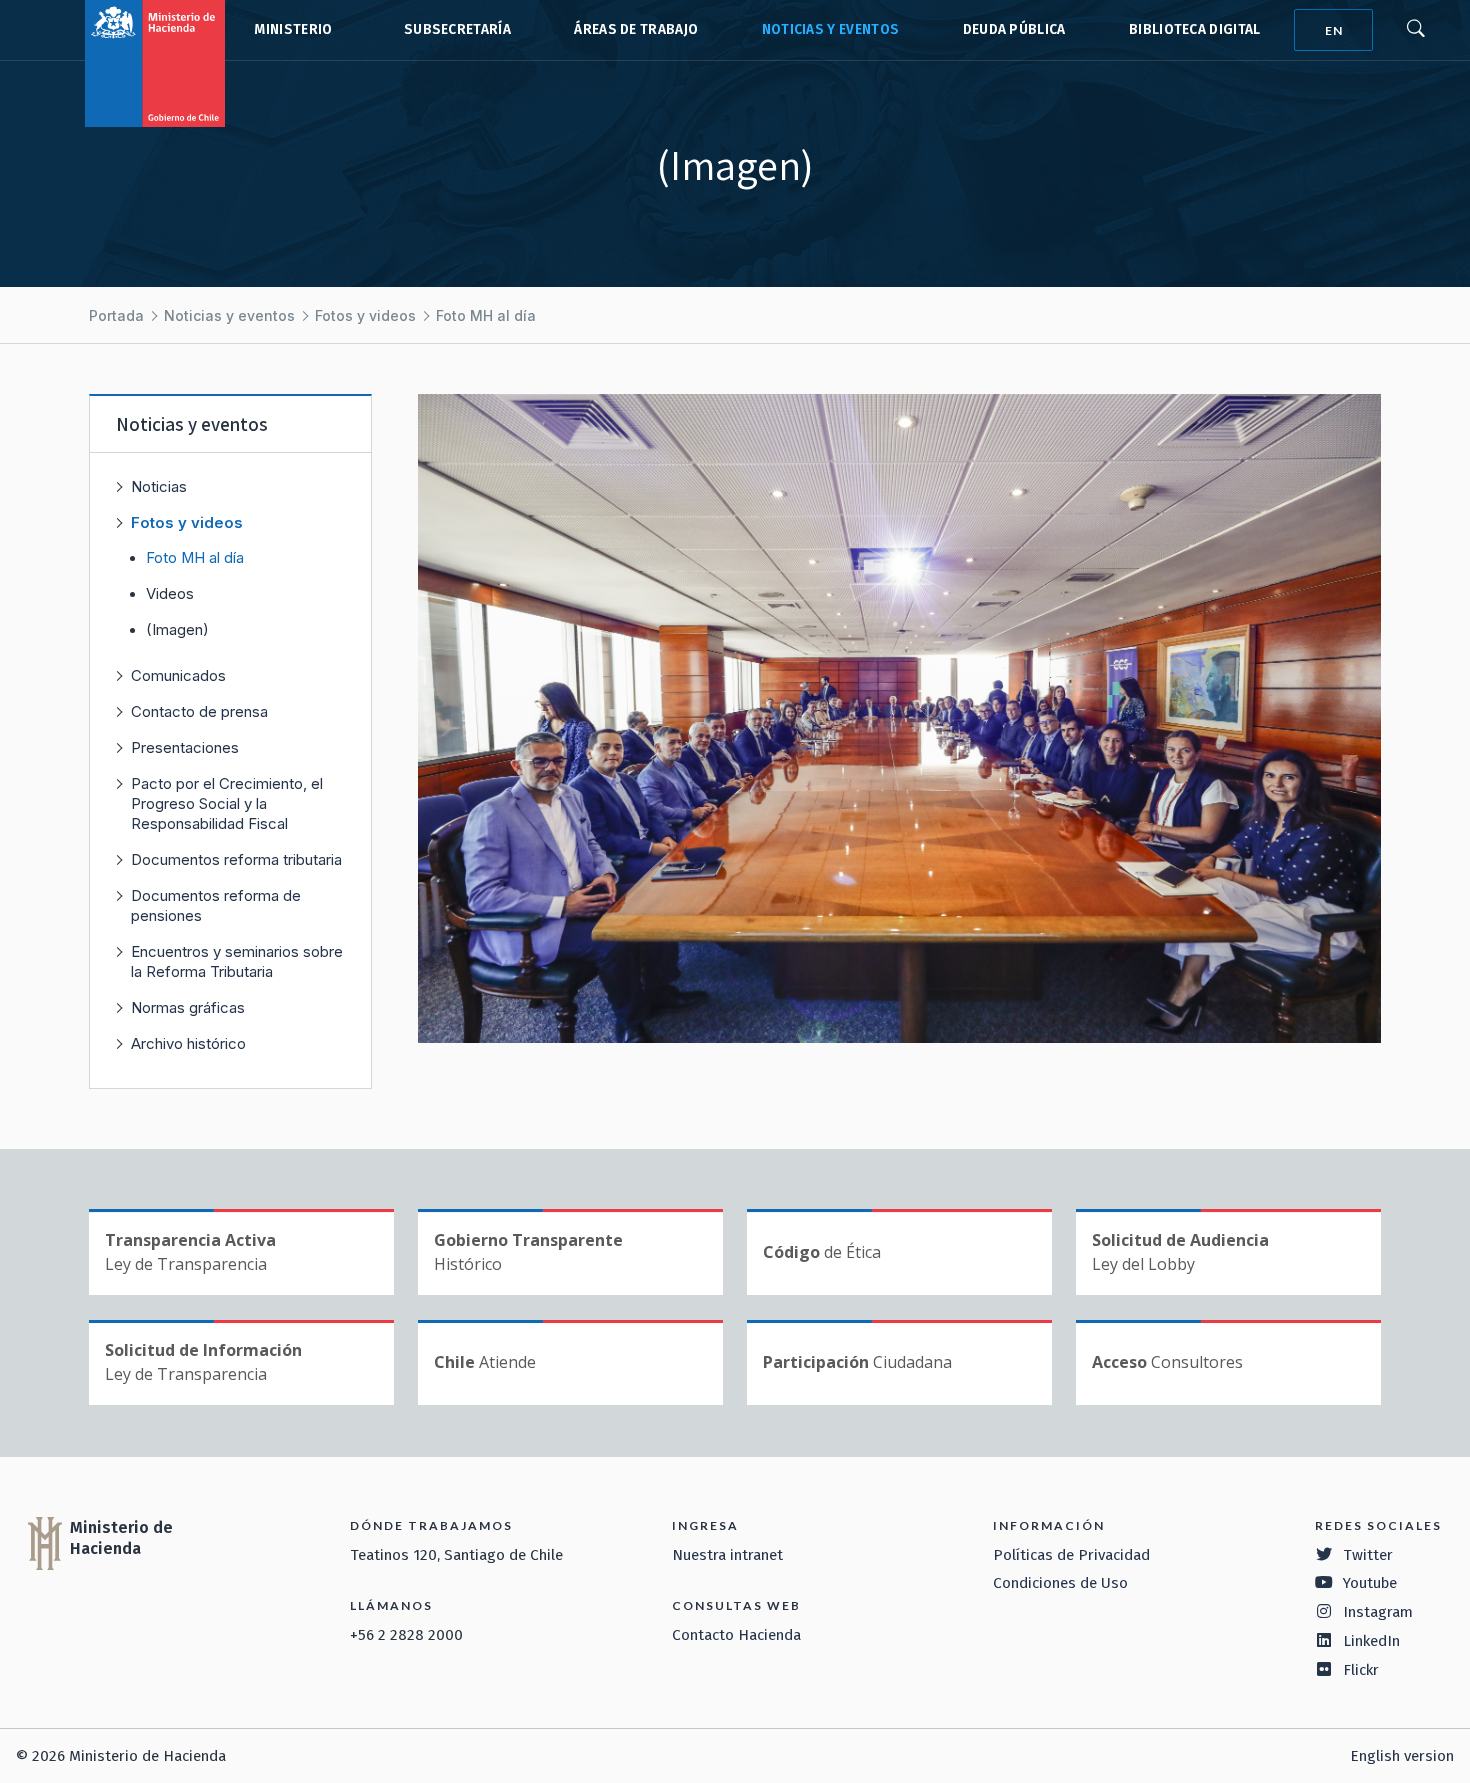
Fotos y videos (365, 315)
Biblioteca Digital (1195, 29)
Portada (116, 315)
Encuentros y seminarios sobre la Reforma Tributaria (237, 961)
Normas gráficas (188, 1007)
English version (1402, 1756)
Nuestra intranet (727, 1555)
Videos (170, 594)
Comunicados (178, 675)
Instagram (1378, 1612)
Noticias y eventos (831, 29)
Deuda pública (1014, 29)
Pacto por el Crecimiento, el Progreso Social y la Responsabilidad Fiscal (227, 803)
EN (1334, 30)
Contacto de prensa (199, 711)
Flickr (1361, 1670)
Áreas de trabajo (636, 29)
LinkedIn (1371, 1641)
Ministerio (293, 29)
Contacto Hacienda (736, 1635)
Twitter (1368, 1555)
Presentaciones (185, 747)
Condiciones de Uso (1060, 1583)
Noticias (159, 486)
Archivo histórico (188, 1043)
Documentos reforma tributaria (236, 859)
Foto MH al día (486, 315)
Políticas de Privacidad (1071, 1555)
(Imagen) (177, 630)
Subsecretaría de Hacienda (453, 30)
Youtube (1370, 1583)
